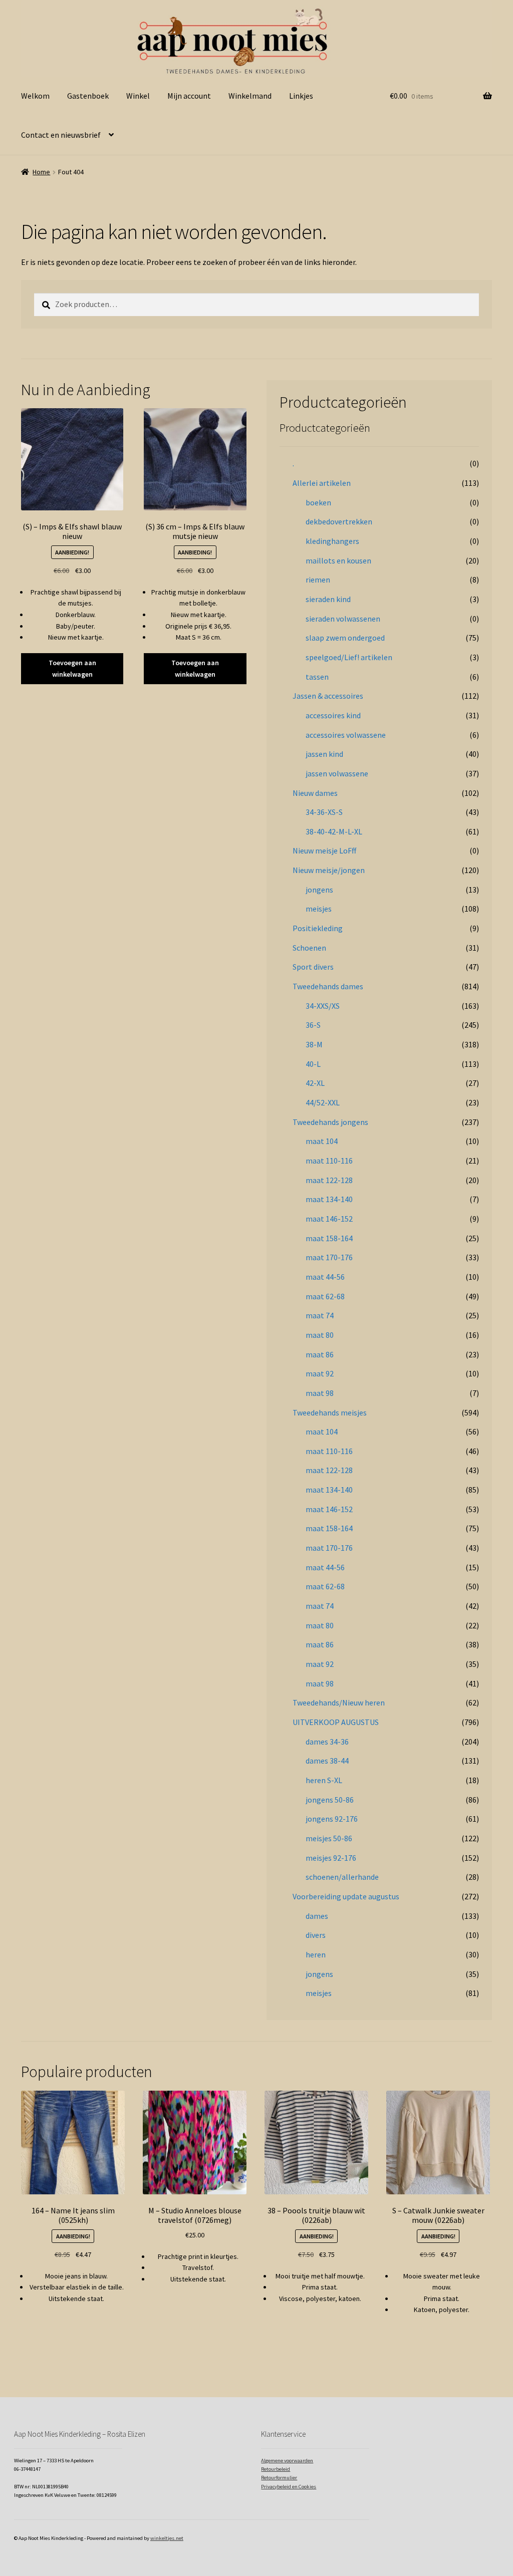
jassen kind (324, 754)
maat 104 (322, 1141)
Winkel (138, 96)
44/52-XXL (323, 1102)
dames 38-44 (327, 1761)
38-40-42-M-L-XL (334, 831)
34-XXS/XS (323, 1006)
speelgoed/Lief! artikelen (349, 657)
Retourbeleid (276, 2469)
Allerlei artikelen (322, 483)
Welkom (35, 96)
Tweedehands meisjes (330, 1412)
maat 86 (320, 1354)
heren (316, 1954)
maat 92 (320, 1373)
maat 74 (320, 1315)
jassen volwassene (337, 773)
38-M (314, 1044)
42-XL (315, 1083)
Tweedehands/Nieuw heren (339, 1702)
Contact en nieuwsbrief (61, 135)
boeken (318, 502)
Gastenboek (88, 96)
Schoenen (309, 948)
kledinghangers (332, 541)
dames (317, 1916)
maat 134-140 (329, 1199)
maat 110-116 (329, 1161)
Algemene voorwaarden (287, 2461)
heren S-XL (324, 1780)
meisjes (319, 909)
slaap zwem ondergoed (345, 638)
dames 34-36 (327, 1742)
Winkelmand (250, 96)
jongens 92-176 (332, 1819)
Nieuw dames (315, 793)
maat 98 (320, 1393)
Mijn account (189, 96)
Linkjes (301, 96)
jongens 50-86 (330, 1800)
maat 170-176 (329, 1257)
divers (316, 1935)
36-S (313, 1025)
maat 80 (320, 1335)
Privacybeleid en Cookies (289, 2487)
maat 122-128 (329, 1180)
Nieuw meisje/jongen (329, 870)
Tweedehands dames (328, 986)
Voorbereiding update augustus (346, 1896)
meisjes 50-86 (329, 1838)
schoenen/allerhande (342, 1877)
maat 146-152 (329, 1219)
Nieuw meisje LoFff (324, 850)
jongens (319, 890)
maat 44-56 (325, 1277)
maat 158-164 (329, 1238)
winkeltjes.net (167, 2538)
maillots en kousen (338, 560)
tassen (317, 677)
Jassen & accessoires (328, 696)
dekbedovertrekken (339, 521)
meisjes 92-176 (331, 1858)
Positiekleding (318, 928)
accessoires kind (333, 715)
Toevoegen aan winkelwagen (72, 668)
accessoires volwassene (346, 735)
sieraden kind (328, 599)
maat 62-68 (325, 1296)
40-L (313, 1064)
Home (41, 172)
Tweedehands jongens (330, 1122)
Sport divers (313, 967)
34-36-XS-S (324, 812)
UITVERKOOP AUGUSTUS (336, 1722)
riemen (318, 580)
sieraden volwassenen (343, 619)
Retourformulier (279, 2478)
